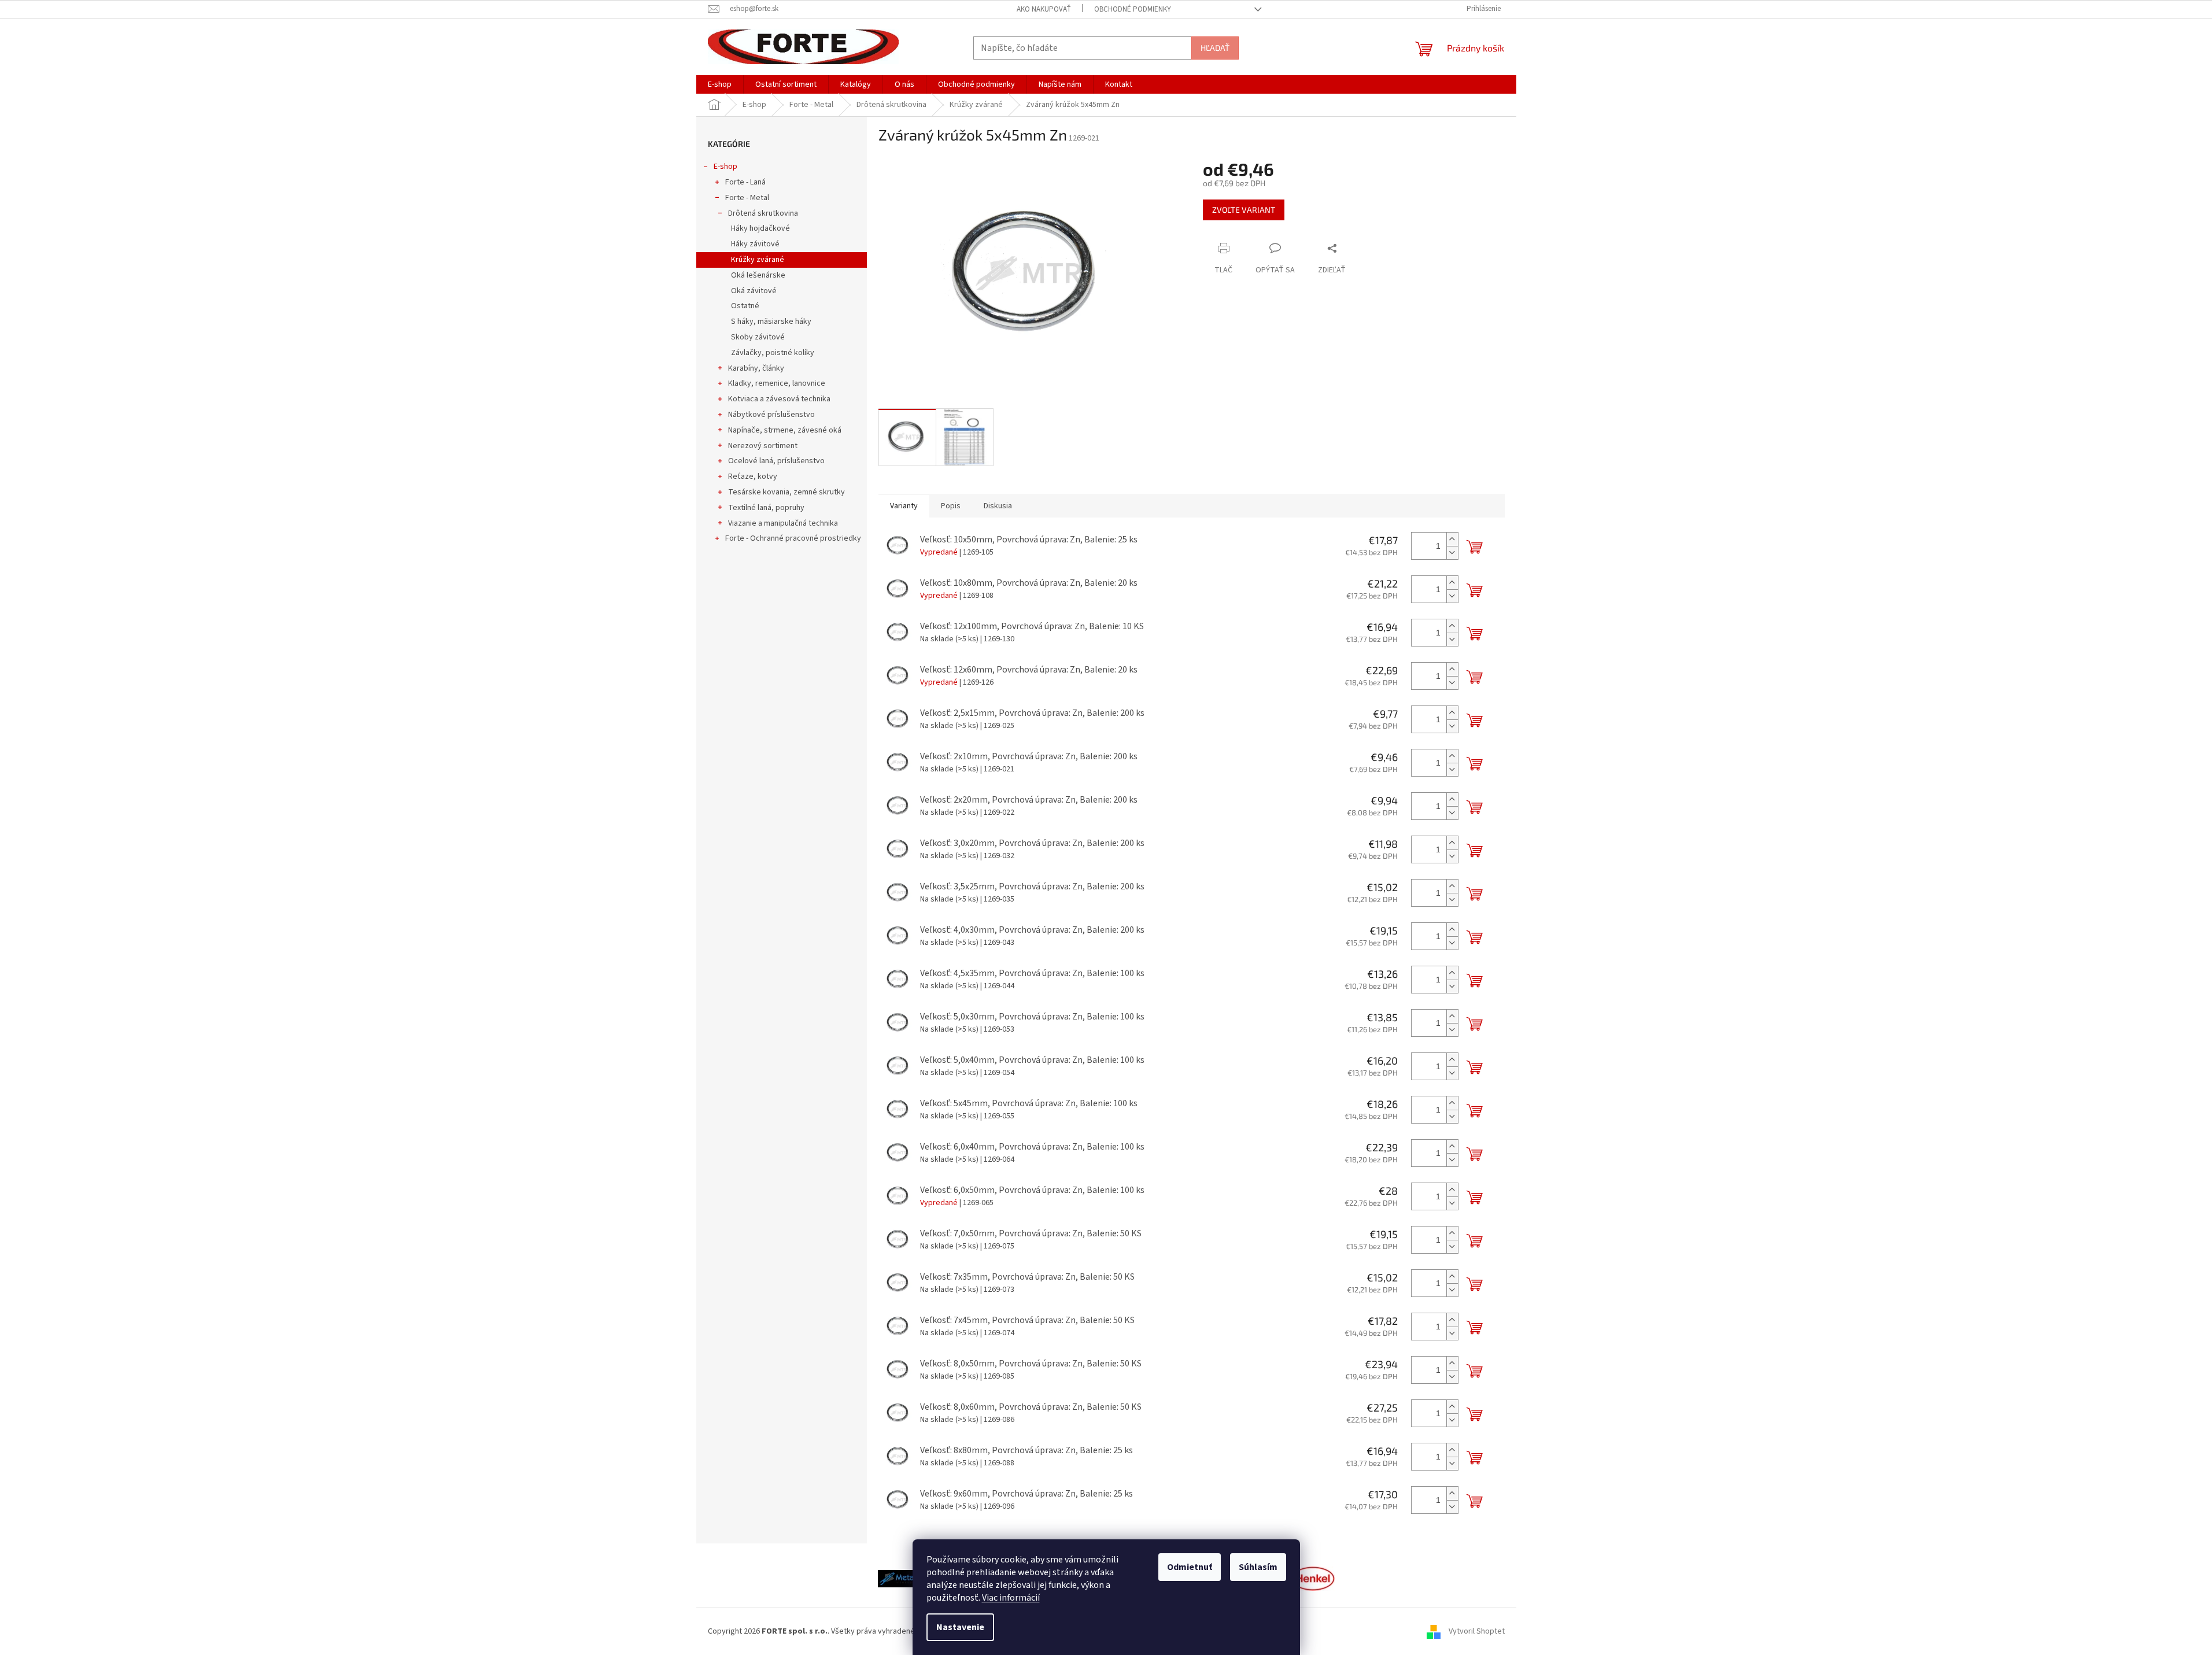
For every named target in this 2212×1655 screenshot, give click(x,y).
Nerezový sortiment (763, 446)
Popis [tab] (951, 506)
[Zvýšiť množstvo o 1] (1452, 539)
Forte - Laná (745, 182)
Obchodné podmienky (1133, 9)
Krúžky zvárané (758, 260)
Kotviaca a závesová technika (779, 399)
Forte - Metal (747, 198)
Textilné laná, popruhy (766, 508)
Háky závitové (755, 244)
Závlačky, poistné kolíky (773, 353)
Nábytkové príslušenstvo (771, 415)
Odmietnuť (1190, 1567)
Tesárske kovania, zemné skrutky (786, 492)
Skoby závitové (758, 337)
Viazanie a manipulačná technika (783, 523)
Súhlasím (1258, 1567)
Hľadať (1215, 48)
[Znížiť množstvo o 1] (1452, 553)
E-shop (725, 167)
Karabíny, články (756, 368)
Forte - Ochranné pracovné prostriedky (793, 538)
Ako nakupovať (1044, 9)
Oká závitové (754, 291)
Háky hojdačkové (760, 228)
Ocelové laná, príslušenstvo (776, 461)
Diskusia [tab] (998, 506)
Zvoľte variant (1244, 210)
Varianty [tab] (904, 506)
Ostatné (745, 306)
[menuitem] (720, 84)
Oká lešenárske (758, 275)
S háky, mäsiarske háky (771, 322)
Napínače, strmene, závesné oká (785, 430)
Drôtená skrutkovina (763, 213)
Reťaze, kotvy (753, 476)
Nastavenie (960, 1627)
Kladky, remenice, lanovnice (777, 383)
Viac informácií (1011, 1598)
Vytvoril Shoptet (1477, 1631)
